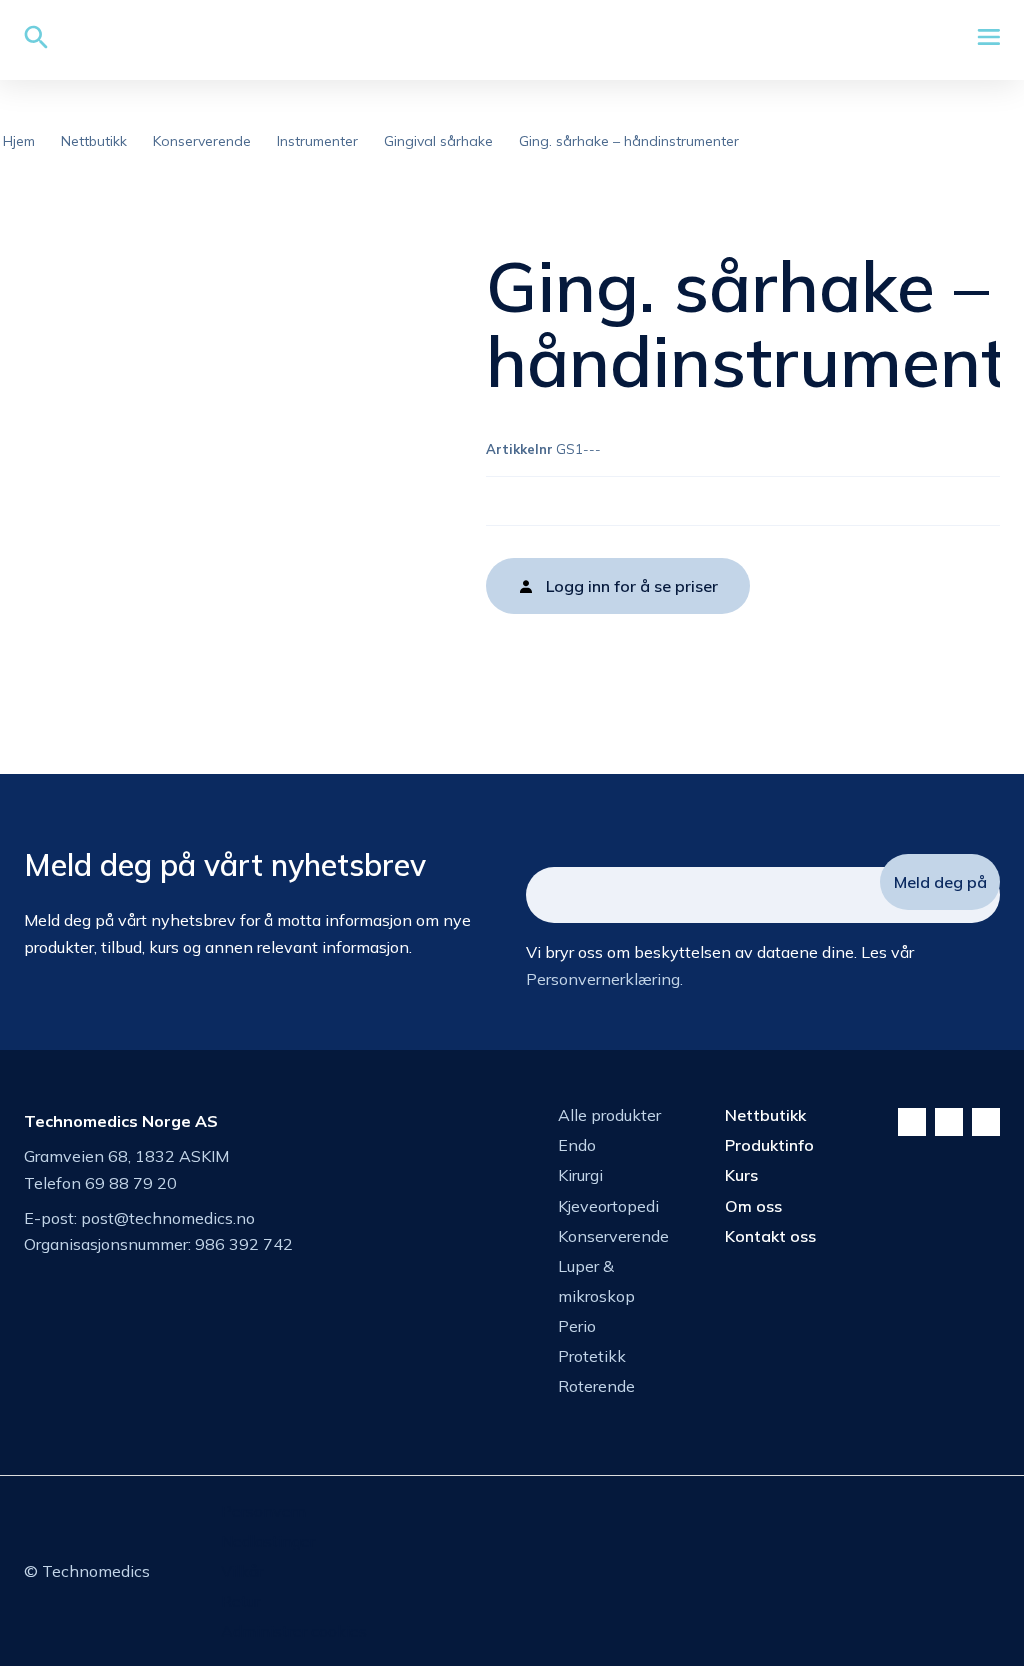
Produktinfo (769, 1145)
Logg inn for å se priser (632, 586)
